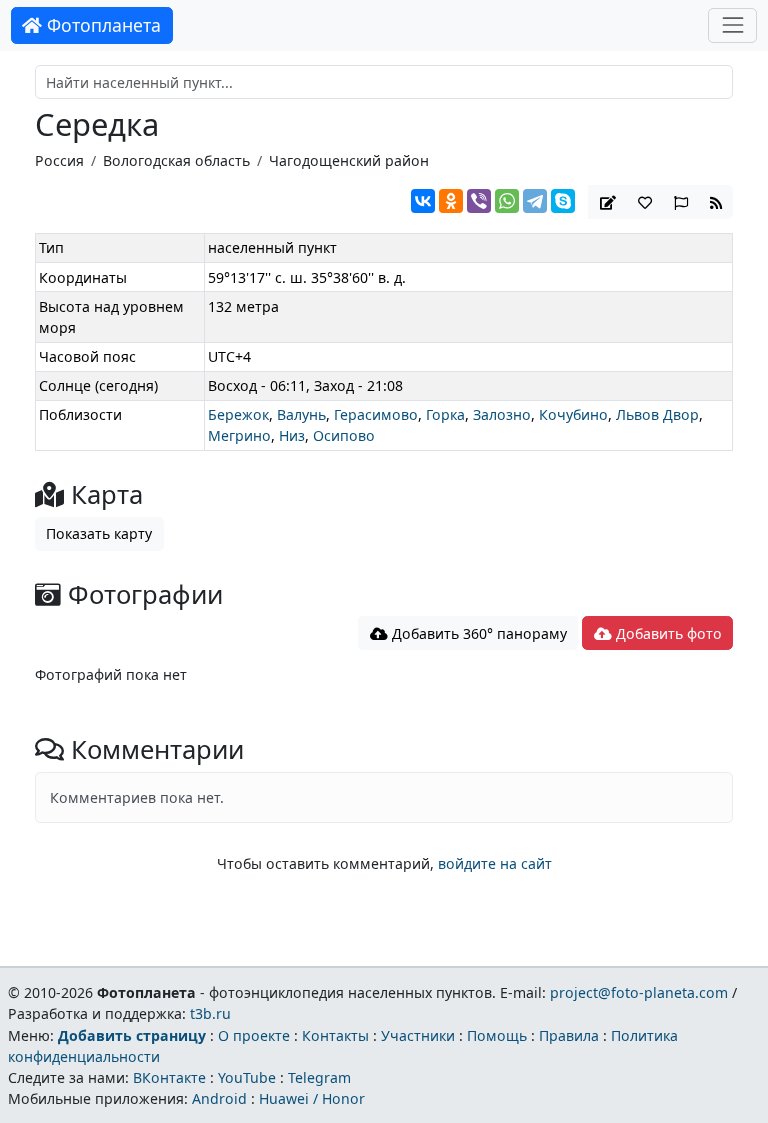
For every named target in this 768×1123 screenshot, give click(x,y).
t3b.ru (210, 1013)
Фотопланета (101, 25)
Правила (569, 1035)
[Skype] (563, 201)
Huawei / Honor (312, 1098)
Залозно (502, 414)
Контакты (335, 1035)
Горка (445, 414)
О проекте (254, 1035)
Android (219, 1098)
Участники (418, 1035)
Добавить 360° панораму (477, 633)
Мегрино (239, 435)
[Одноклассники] (451, 201)
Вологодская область (176, 160)
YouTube (247, 1077)
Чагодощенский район (349, 160)
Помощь (497, 1035)
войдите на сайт (495, 863)
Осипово (344, 435)
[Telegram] (535, 201)
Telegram (319, 1077)
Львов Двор (657, 414)
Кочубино (573, 414)
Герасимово (376, 414)
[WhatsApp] (507, 201)
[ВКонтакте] (423, 201)
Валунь (301, 414)
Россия (59, 160)
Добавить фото (667, 633)
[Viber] (479, 201)
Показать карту (99, 533)
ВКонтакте (169, 1077)
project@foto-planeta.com (639, 992)
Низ (292, 435)
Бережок (238, 414)
